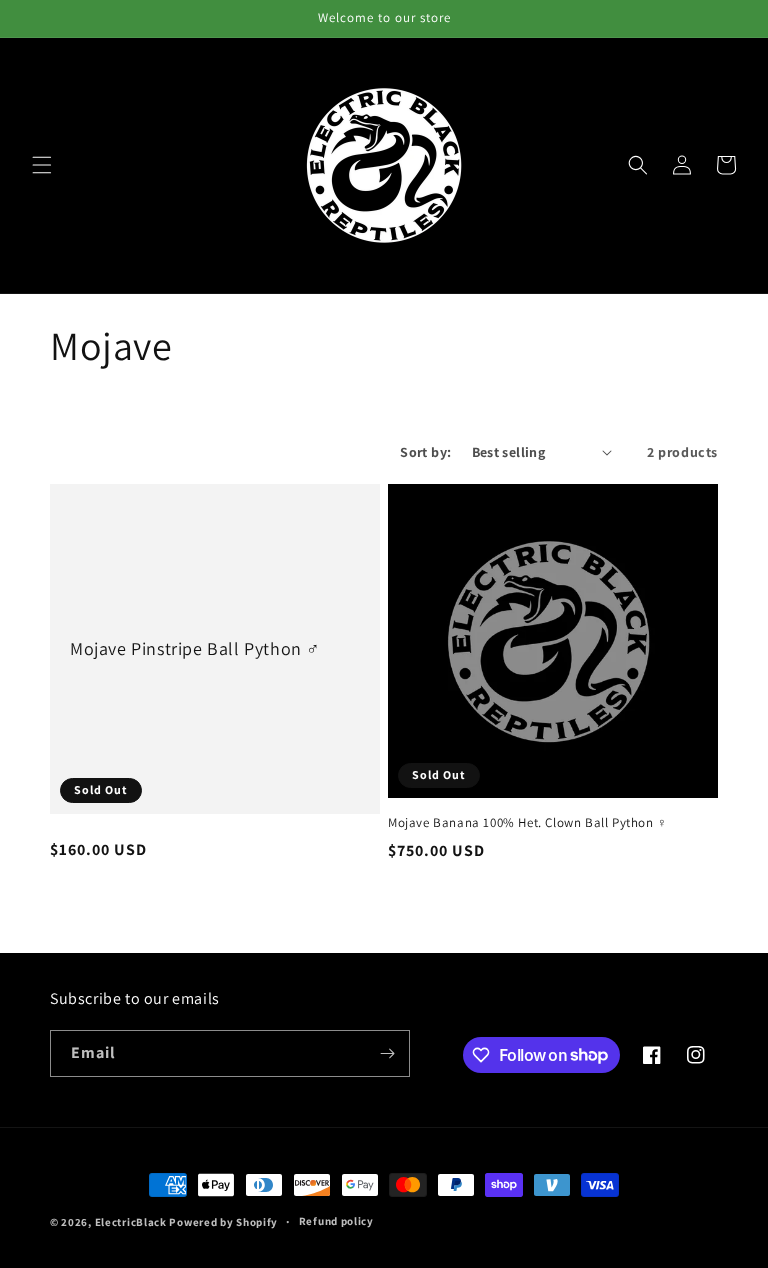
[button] (42, 165)
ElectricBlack (131, 1222)
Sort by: (425, 452)
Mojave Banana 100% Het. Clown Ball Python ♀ (528, 823)
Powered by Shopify (223, 1222)
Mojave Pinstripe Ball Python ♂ (195, 648)
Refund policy (336, 1221)
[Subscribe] (387, 1053)
